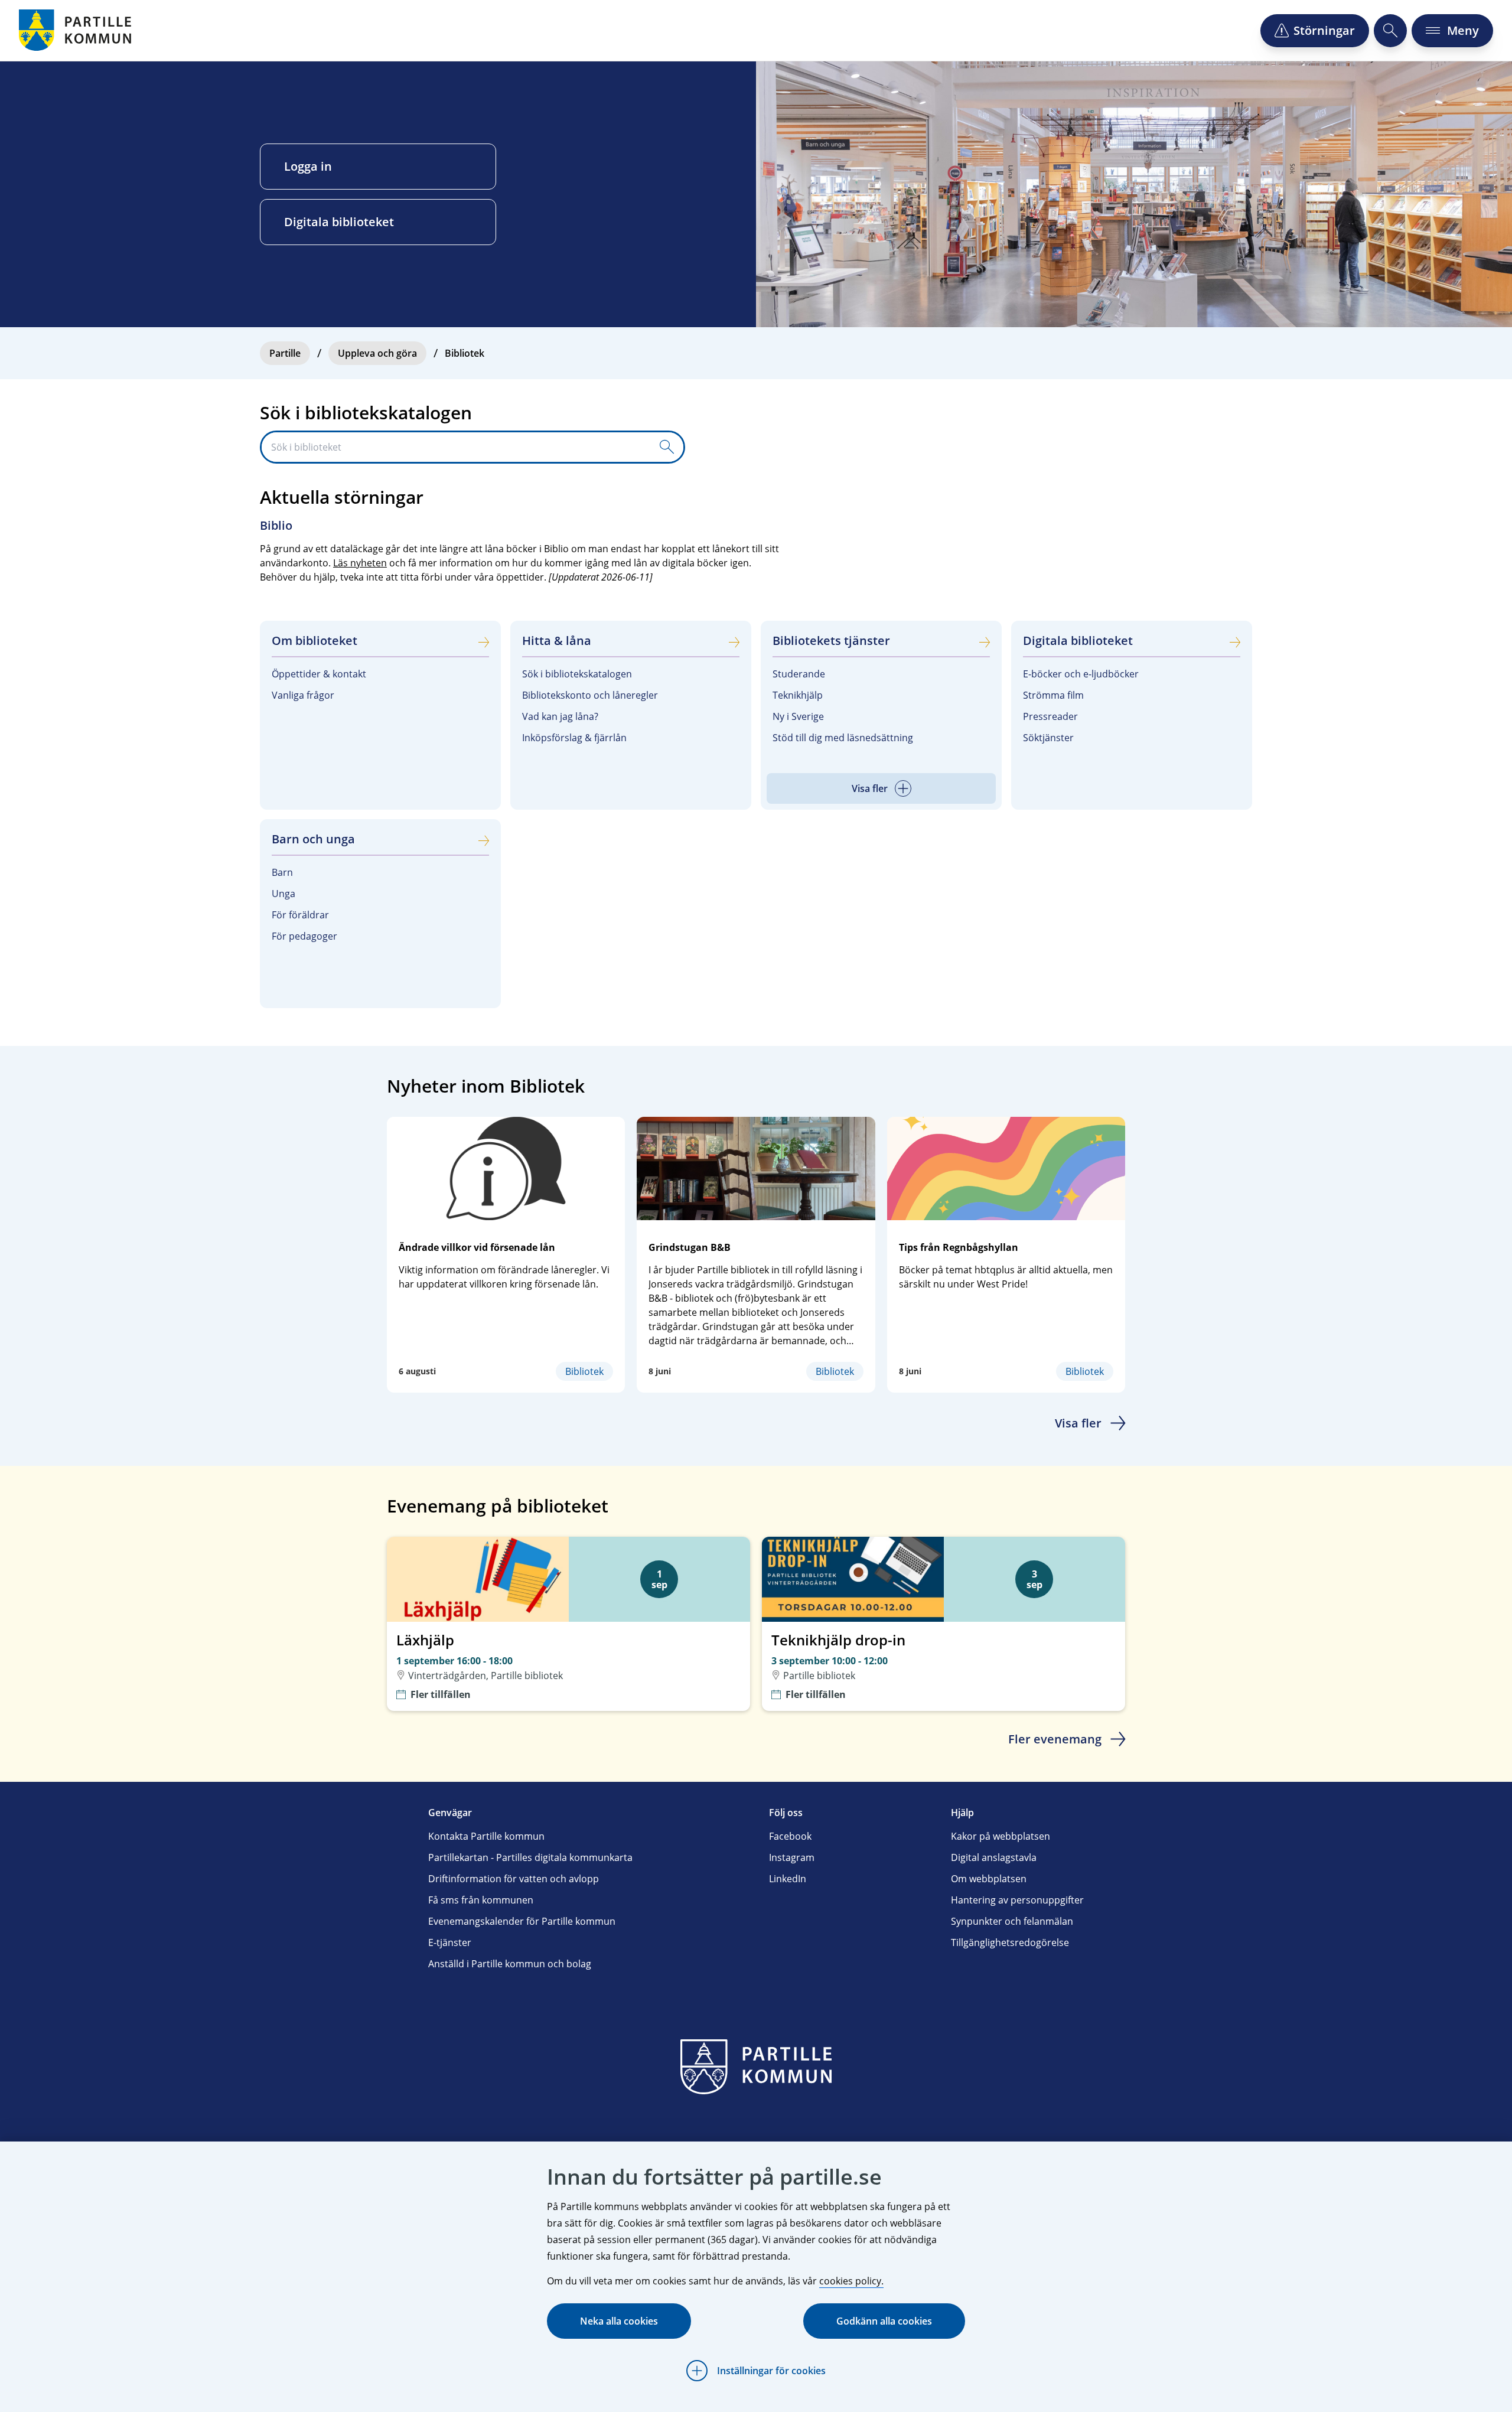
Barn (282, 872)
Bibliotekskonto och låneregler (590, 695)
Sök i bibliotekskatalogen (577, 674)
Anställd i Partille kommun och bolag (510, 1964)
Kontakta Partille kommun (486, 1836)
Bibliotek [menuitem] (465, 353)
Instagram (792, 1857)
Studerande (799, 674)
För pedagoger (304, 936)
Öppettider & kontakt (319, 674)
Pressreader (1050, 716)
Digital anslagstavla (994, 1857)
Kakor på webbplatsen (1001, 1836)
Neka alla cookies (619, 2321)
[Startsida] (77, 30)
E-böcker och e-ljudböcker (1081, 674)
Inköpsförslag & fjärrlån (574, 738)
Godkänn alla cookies (884, 2321)
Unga (283, 894)
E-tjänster (450, 1942)
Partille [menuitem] (285, 353)
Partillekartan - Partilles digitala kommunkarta (530, 1857)
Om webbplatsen (989, 1879)
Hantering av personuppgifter (1017, 1900)
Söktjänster (1048, 738)
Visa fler (1078, 1423)
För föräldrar (300, 915)
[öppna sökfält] (1390, 31)
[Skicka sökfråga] (667, 447)
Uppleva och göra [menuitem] (377, 353)
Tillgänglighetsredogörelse (1010, 1942)
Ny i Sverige (798, 716)
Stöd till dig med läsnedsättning (843, 738)
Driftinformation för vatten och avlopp (514, 1879)
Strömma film (1053, 695)
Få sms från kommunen (481, 1900)
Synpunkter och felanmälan (1012, 1921)
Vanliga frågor (303, 695)
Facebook (790, 1836)
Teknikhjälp (798, 695)
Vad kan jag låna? (560, 716)
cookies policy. (851, 2281)
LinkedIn (788, 1879)
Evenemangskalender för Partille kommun (522, 1921)
